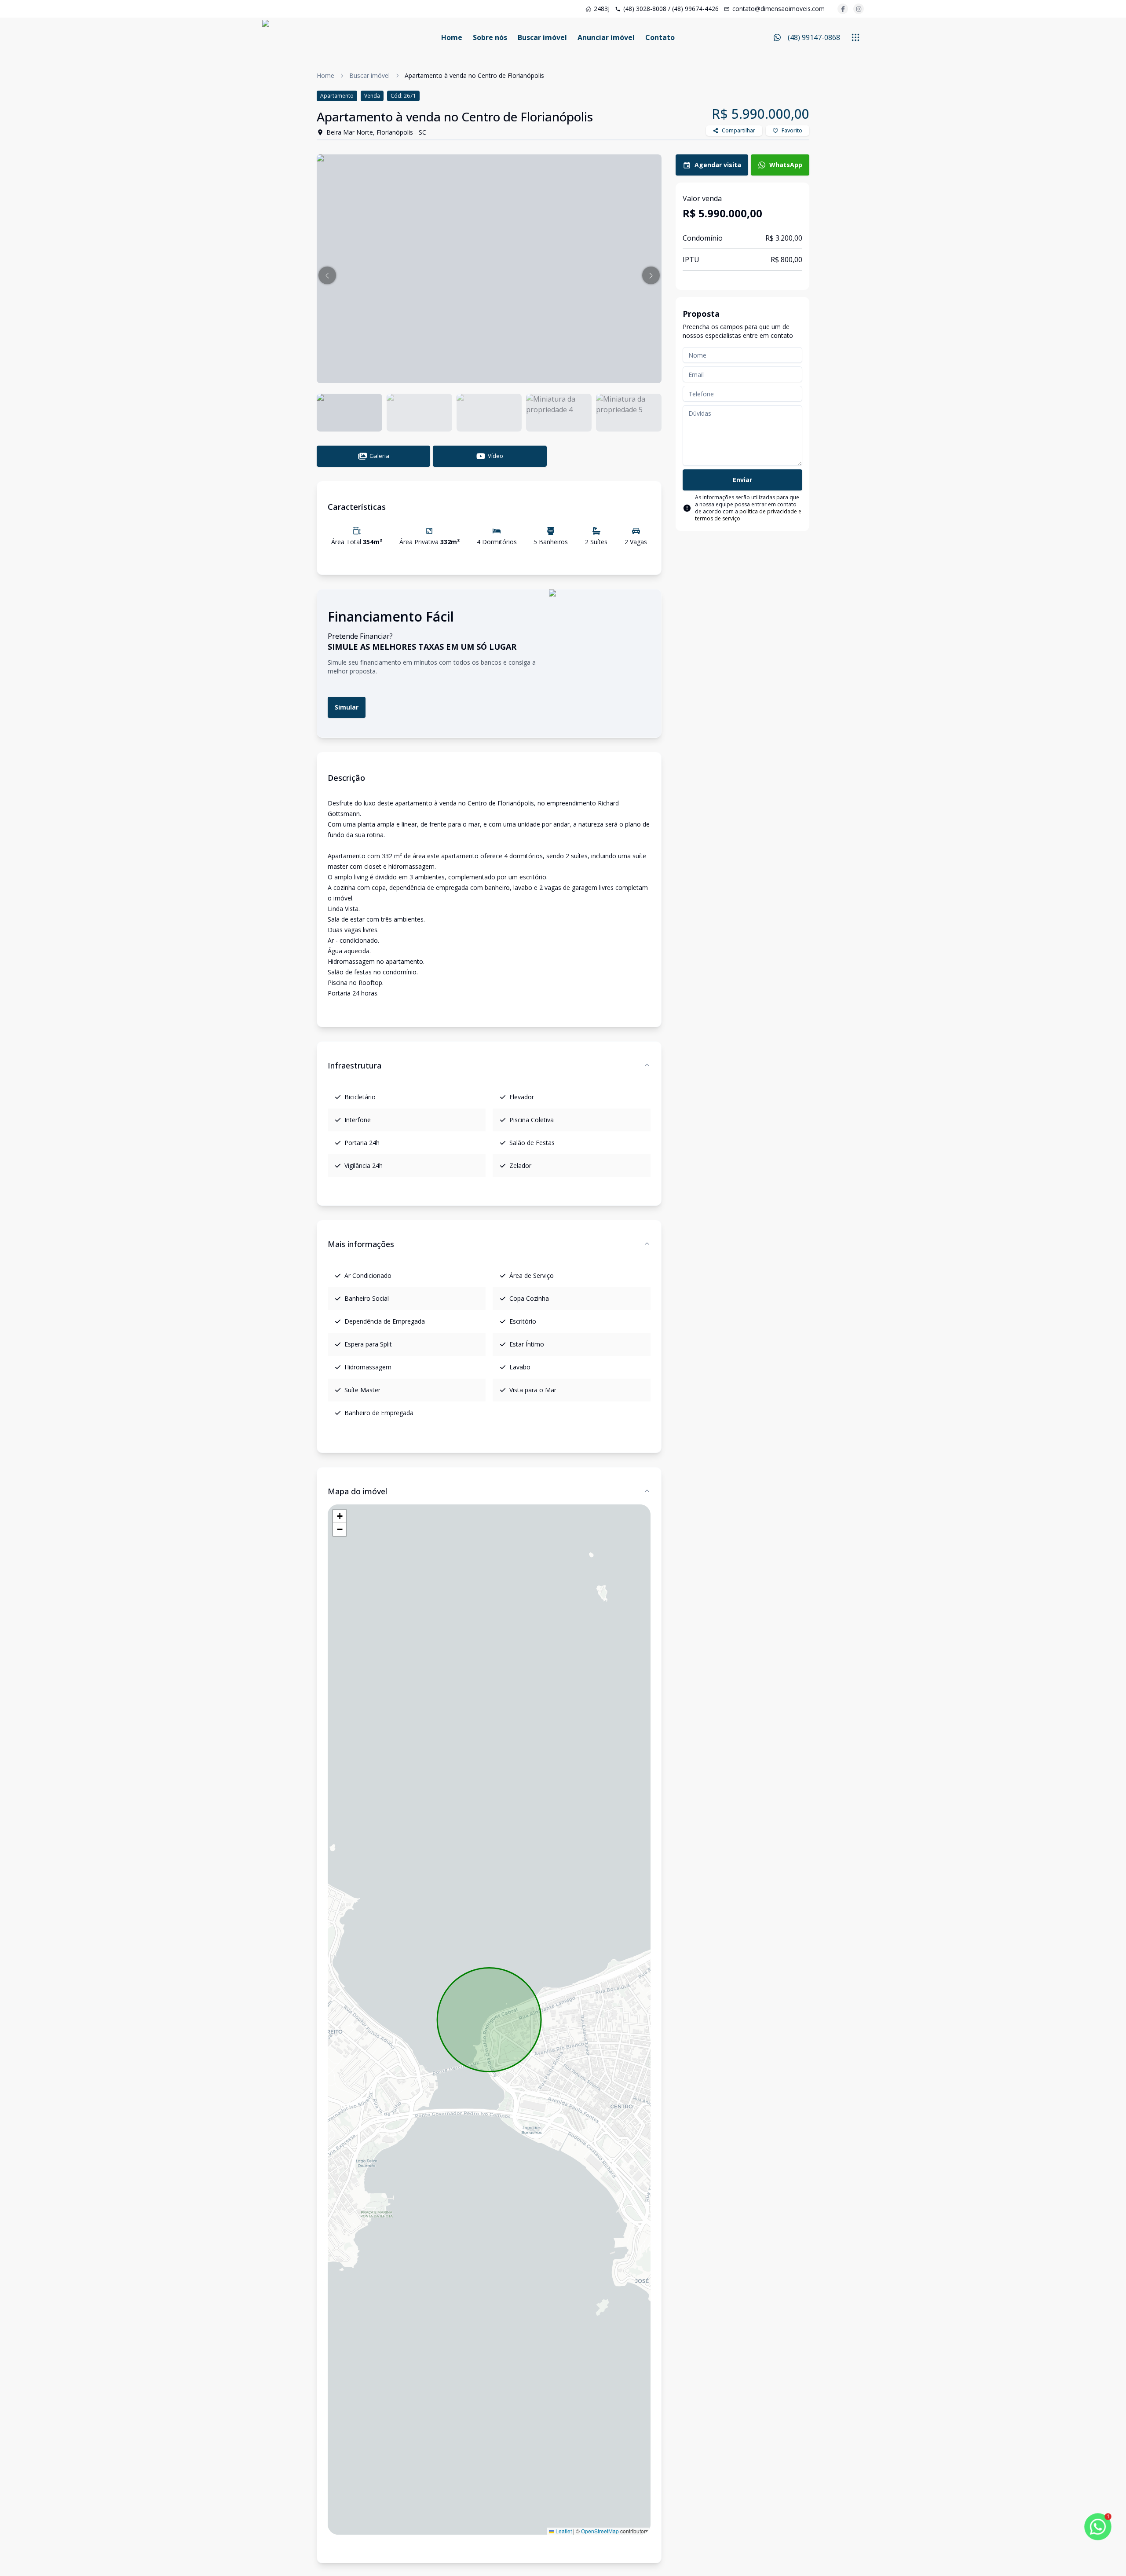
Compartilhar (738, 130)
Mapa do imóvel (357, 1491)
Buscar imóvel (542, 37)
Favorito (792, 130)
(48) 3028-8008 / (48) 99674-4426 (671, 9)
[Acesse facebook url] (843, 9)
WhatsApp (786, 165)
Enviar (742, 480)
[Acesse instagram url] (859, 9)
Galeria (379, 456)
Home (452, 37)
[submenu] (855, 37)
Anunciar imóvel (606, 37)
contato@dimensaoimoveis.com (779, 9)
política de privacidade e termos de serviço (748, 515)
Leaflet (563, 2531)
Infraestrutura (355, 1065)
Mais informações (361, 1244)
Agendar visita (718, 165)
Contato (660, 37)
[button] (327, 275)
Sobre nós (490, 37)
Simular (347, 707)
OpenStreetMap (600, 2531)
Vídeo (495, 456)
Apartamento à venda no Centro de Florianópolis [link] (474, 75)
